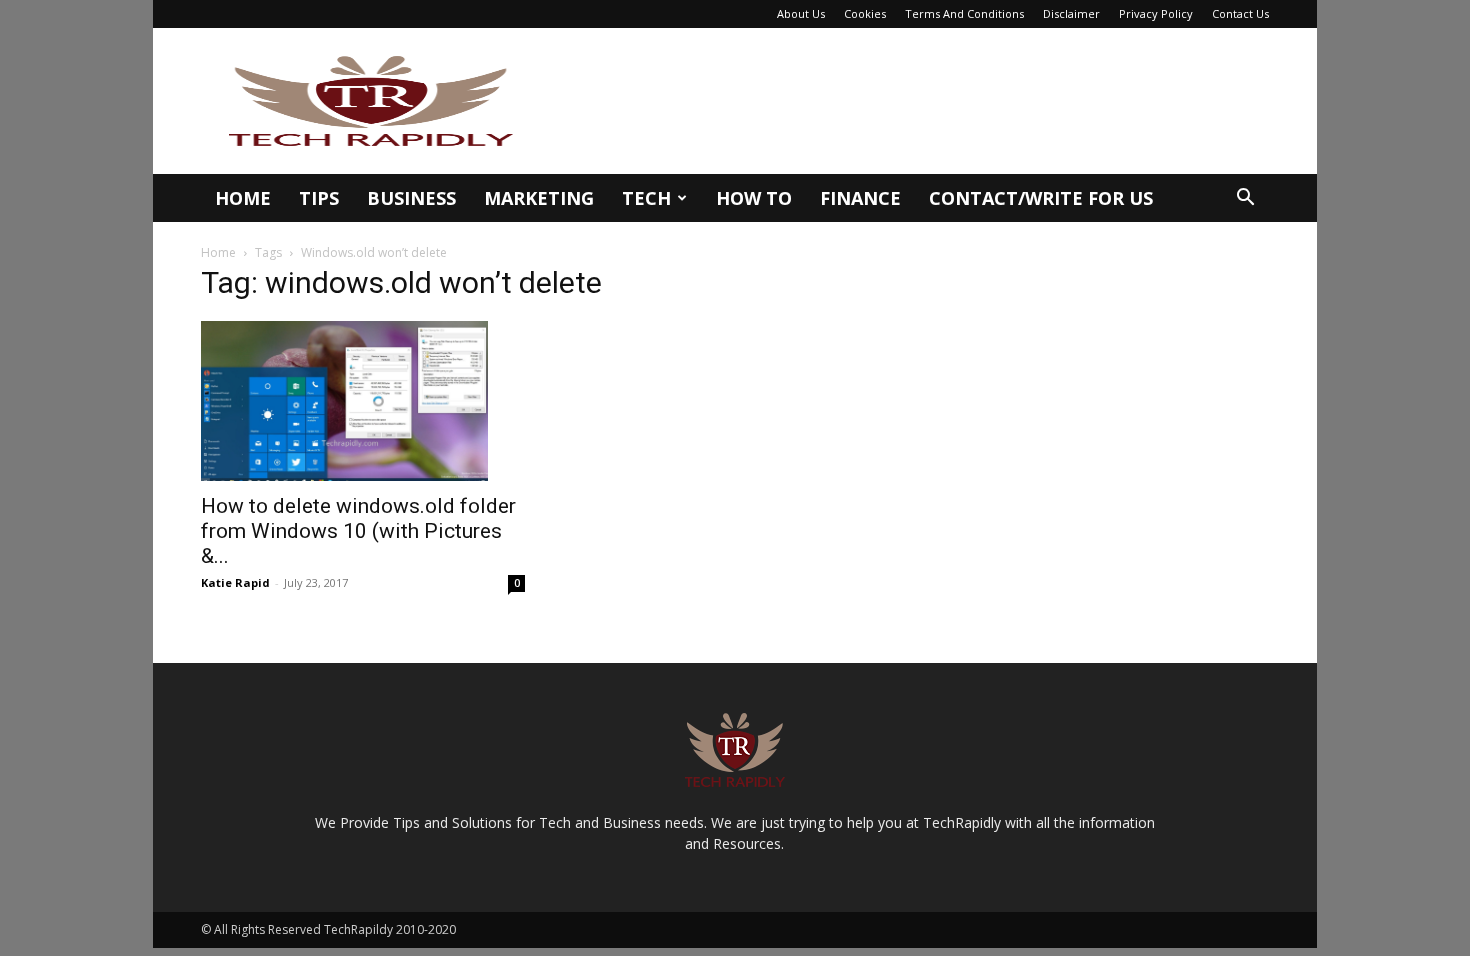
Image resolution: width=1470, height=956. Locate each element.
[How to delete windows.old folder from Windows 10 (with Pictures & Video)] (363, 401)
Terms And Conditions (964, 13)
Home (243, 198)
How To (754, 198)
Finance (860, 198)
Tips (319, 198)
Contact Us (1240, 13)
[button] (1245, 199)
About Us (801, 13)
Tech (646, 198)
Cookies (865, 13)
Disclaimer (1071, 13)
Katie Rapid (235, 582)
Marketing (539, 198)
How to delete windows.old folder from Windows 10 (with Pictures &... (358, 531)
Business (411, 198)
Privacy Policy (1156, 13)
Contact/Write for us (1041, 198)
